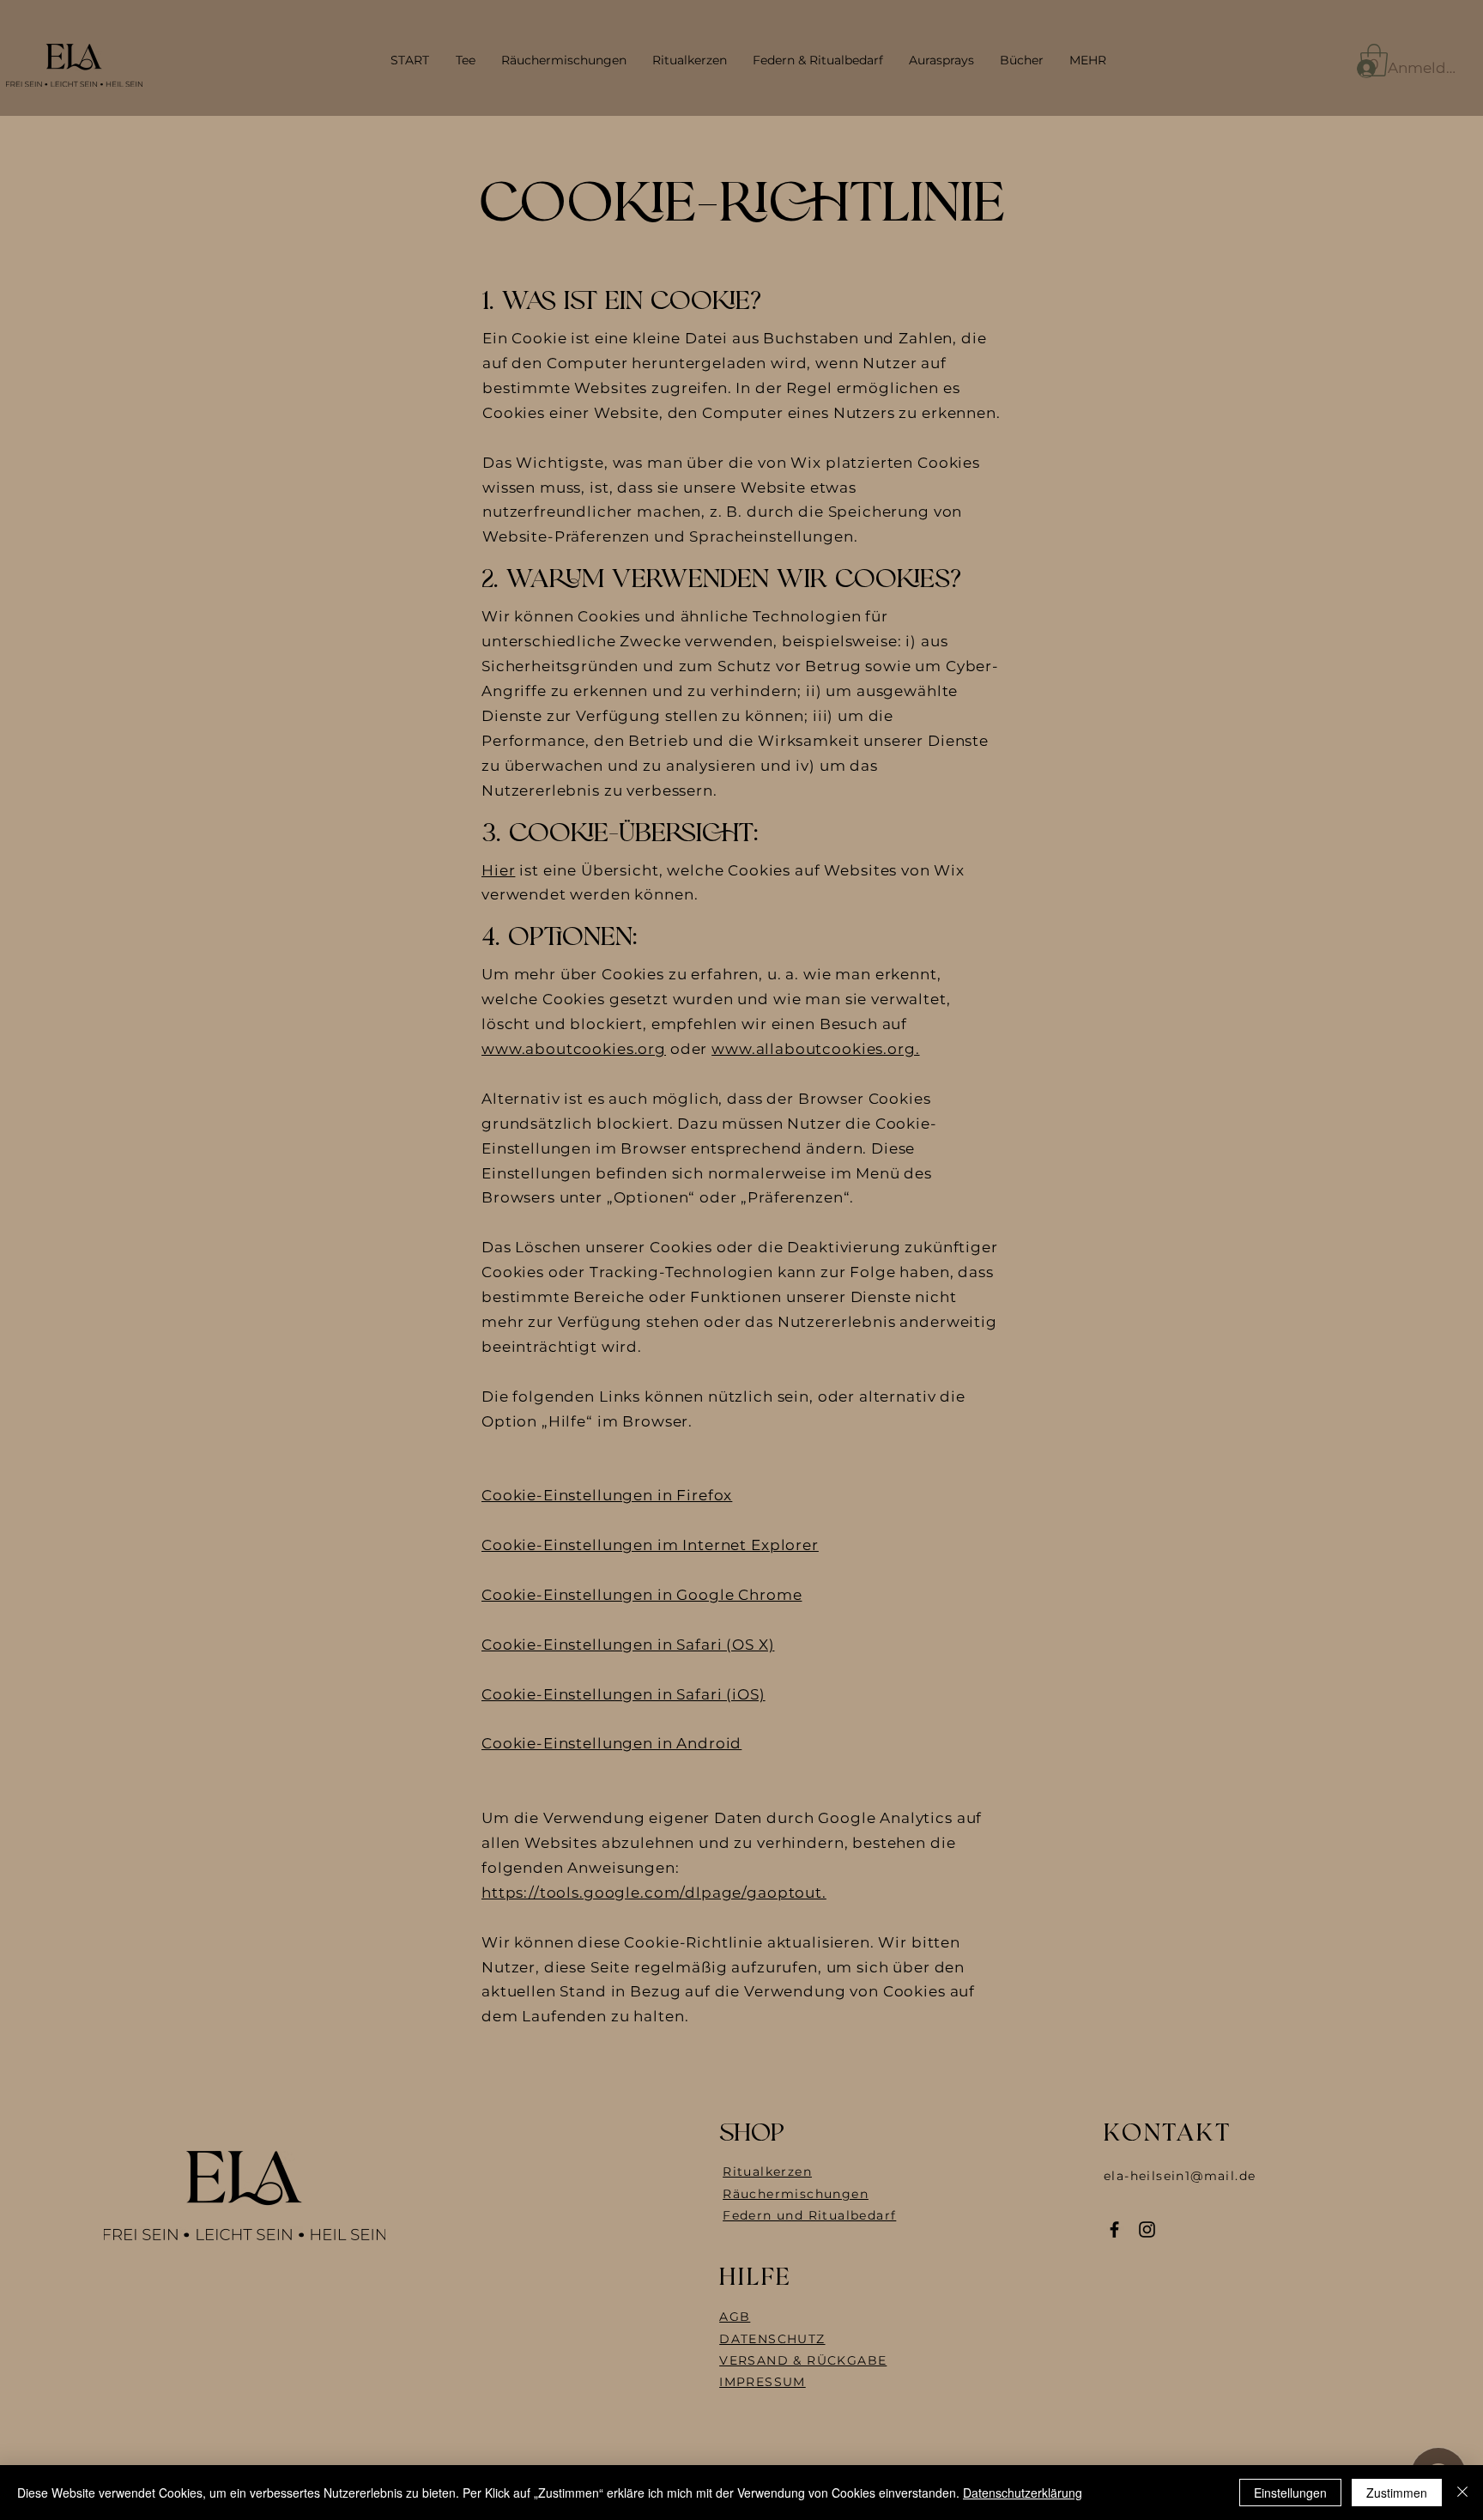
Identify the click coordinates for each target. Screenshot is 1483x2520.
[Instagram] (1147, 2229)
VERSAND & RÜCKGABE (803, 2360)
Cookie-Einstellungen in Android (611, 1743)
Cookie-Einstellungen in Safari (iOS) (623, 1694)
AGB (735, 2317)
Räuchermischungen (796, 2194)
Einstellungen (1290, 2493)
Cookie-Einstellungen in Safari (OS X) (628, 1645)
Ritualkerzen (767, 2172)
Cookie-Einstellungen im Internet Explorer (650, 1545)
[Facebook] (1114, 2229)
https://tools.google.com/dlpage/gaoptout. (654, 1893)
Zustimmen (1397, 2493)
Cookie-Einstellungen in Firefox (607, 1495)
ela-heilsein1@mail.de (1180, 2176)
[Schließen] (1462, 2493)
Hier (498, 870)
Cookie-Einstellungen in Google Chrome (642, 1595)
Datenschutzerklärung (1023, 2493)
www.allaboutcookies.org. (815, 1049)
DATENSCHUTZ (772, 2339)
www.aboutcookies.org (574, 1049)
